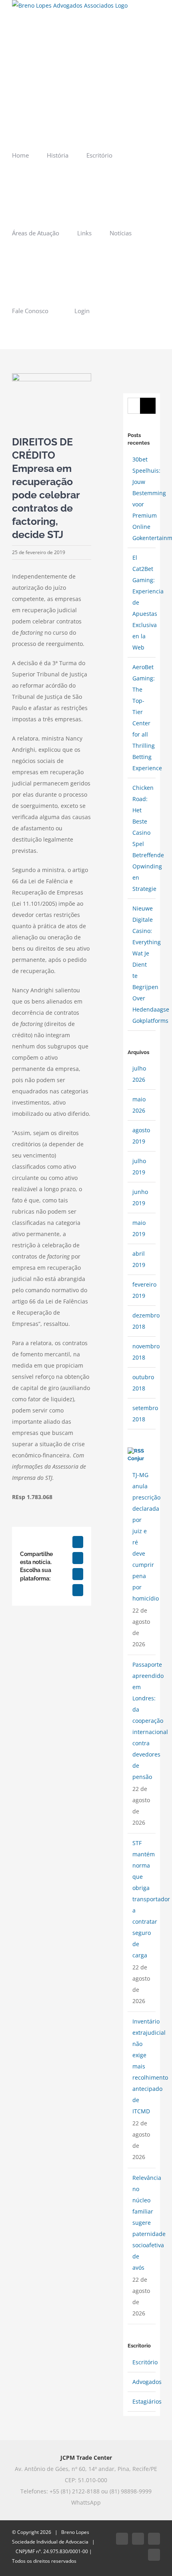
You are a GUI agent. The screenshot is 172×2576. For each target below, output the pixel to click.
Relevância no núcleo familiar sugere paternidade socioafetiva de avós (149, 2223)
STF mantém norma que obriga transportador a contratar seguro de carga (151, 1899)
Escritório (145, 2362)
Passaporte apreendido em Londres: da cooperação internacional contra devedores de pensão (150, 1721)
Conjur (136, 1458)
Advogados (147, 2382)
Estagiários (147, 2401)
